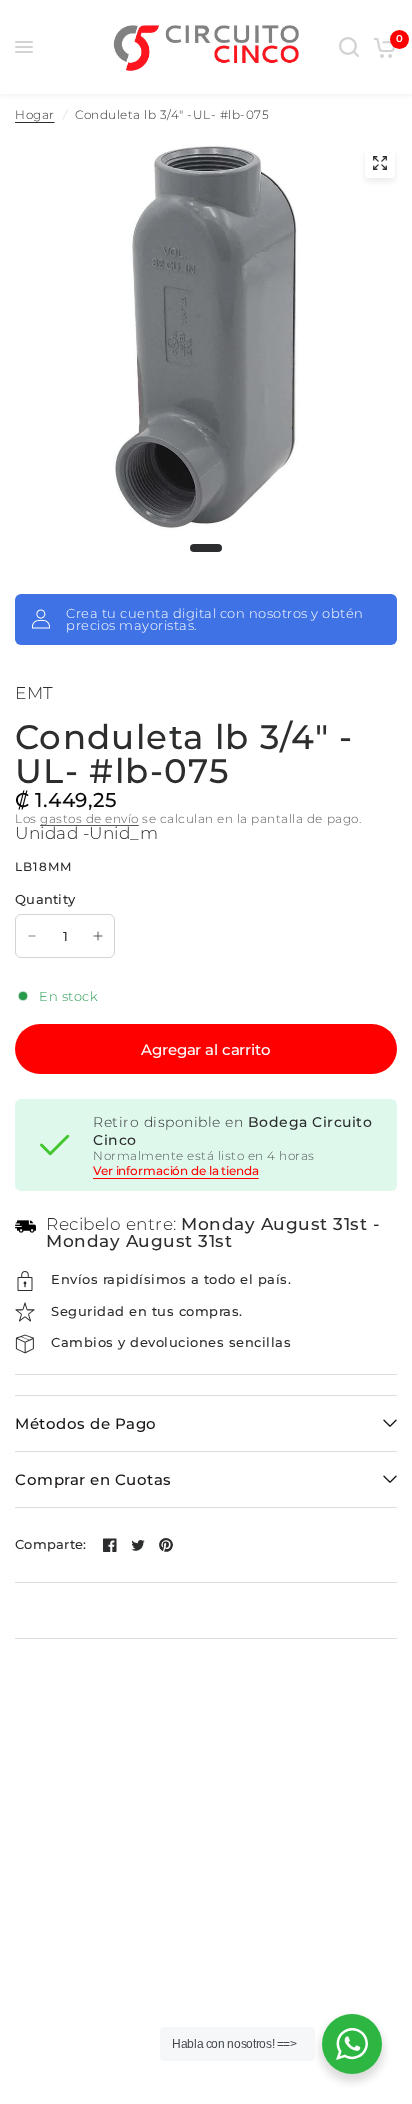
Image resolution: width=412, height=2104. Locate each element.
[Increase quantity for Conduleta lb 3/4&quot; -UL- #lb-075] (98, 936)
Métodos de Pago (86, 1423)
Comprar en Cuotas (93, 1479)
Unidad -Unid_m (86, 833)
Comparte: (50, 1544)
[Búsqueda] (349, 47)
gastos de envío (89, 818)
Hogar (35, 115)
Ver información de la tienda (176, 1171)
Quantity (45, 899)
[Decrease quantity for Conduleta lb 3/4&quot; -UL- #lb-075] (32, 936)
